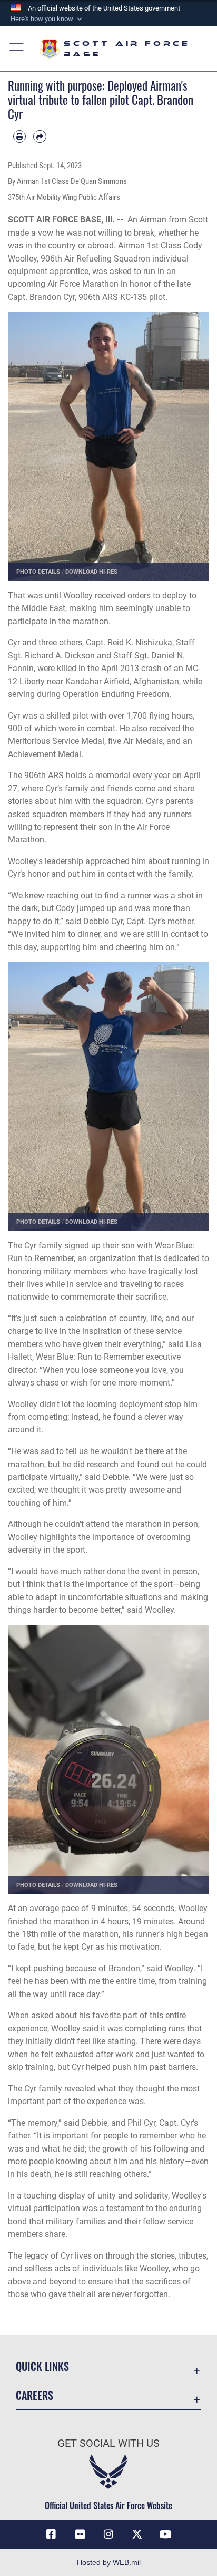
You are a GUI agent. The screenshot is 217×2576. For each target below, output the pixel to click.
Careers (34, 2395)
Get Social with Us (108, 2443)
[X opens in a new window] (137, 2534)
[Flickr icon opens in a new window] (80, 2534)
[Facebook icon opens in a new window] (51, 2534)
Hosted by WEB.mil (109, 2562)
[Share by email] (40, 137)
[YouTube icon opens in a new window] (166, 2534)
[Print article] (19, 137)
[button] (47, 19)
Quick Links (42, 2366)
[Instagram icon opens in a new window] (108, 2534)
